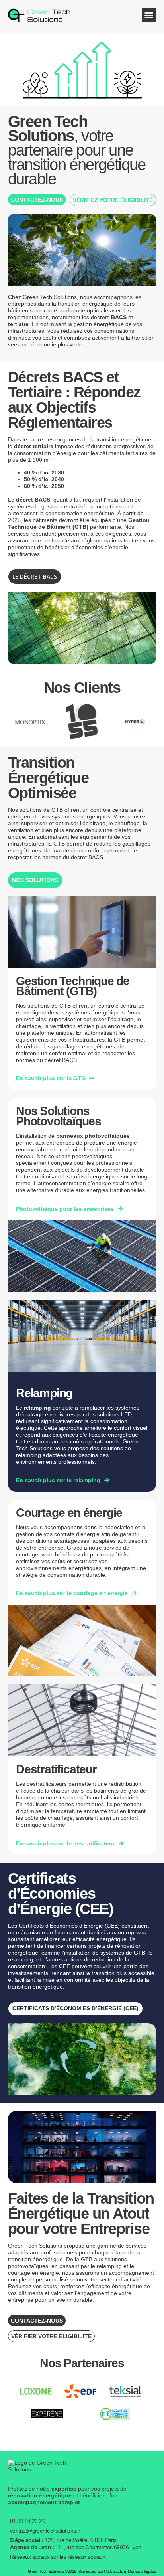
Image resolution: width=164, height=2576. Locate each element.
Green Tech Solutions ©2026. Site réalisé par (77, 2571)
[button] (149, 15)
